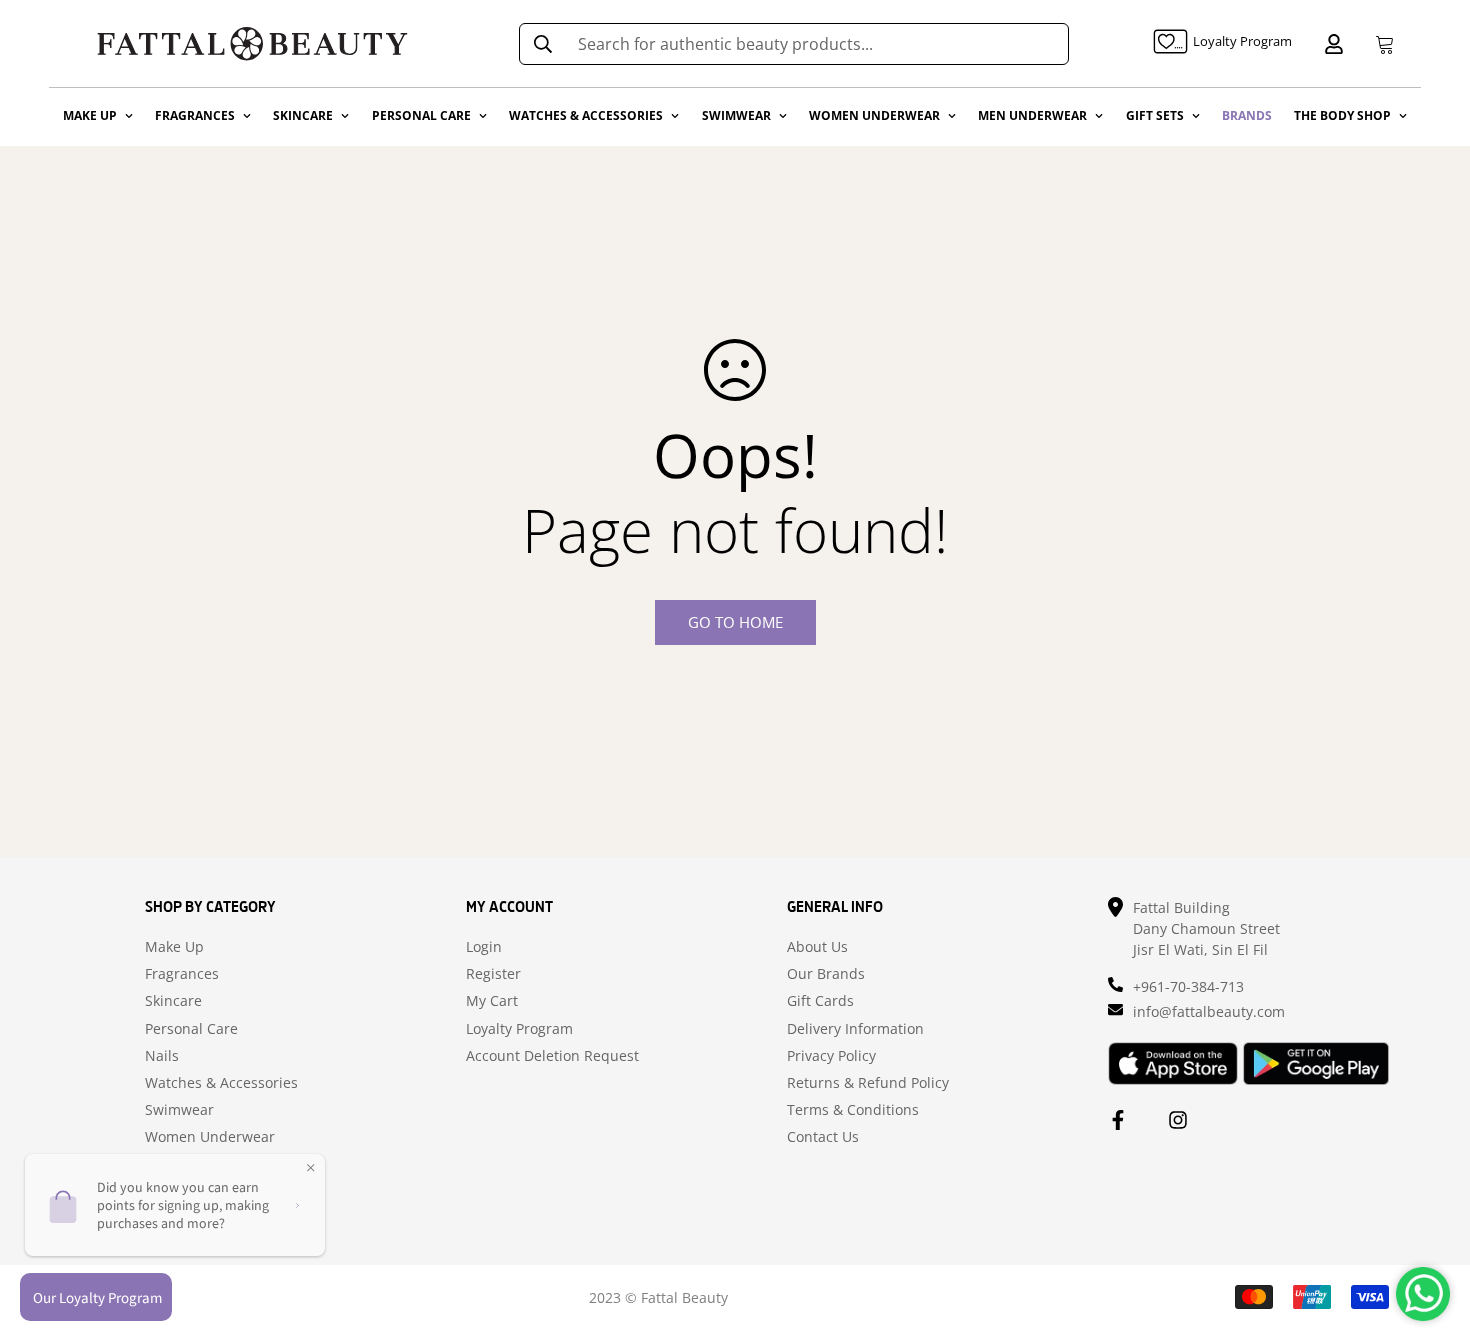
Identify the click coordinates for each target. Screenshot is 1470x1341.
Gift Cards (820, 1001)
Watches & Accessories (221, 1083)
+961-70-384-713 (1188, 986)
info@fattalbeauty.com (1209, 1011)
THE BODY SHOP (1342, 115)
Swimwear (179, 1110)
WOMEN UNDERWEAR (874, 115)
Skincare (173, 1001)
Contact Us (823, 1137)
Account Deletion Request (552, 1056)
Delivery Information (855, 1029)
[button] (1381, 44)
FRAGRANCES (195, 115)
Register (493, 974)
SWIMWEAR (736, 115)
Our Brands (826, 974)
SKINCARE (303, 115)
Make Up (174, 947)
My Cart (492, 1001)
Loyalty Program (519, 1029)
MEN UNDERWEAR (1032, 115)
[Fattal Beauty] (252, 43)
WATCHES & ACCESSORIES (586, 115)
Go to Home (735, 622)
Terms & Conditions (853, 1110)
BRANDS (1247, 115)
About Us (817, 947)
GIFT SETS (1155, 115)
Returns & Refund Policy (868, 1083)
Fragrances (182, 974)
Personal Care (191, 1029)
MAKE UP (90, 115)
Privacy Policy (831, 1056)
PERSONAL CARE (421, 115)
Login (484, 947)
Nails (162, 1056)
